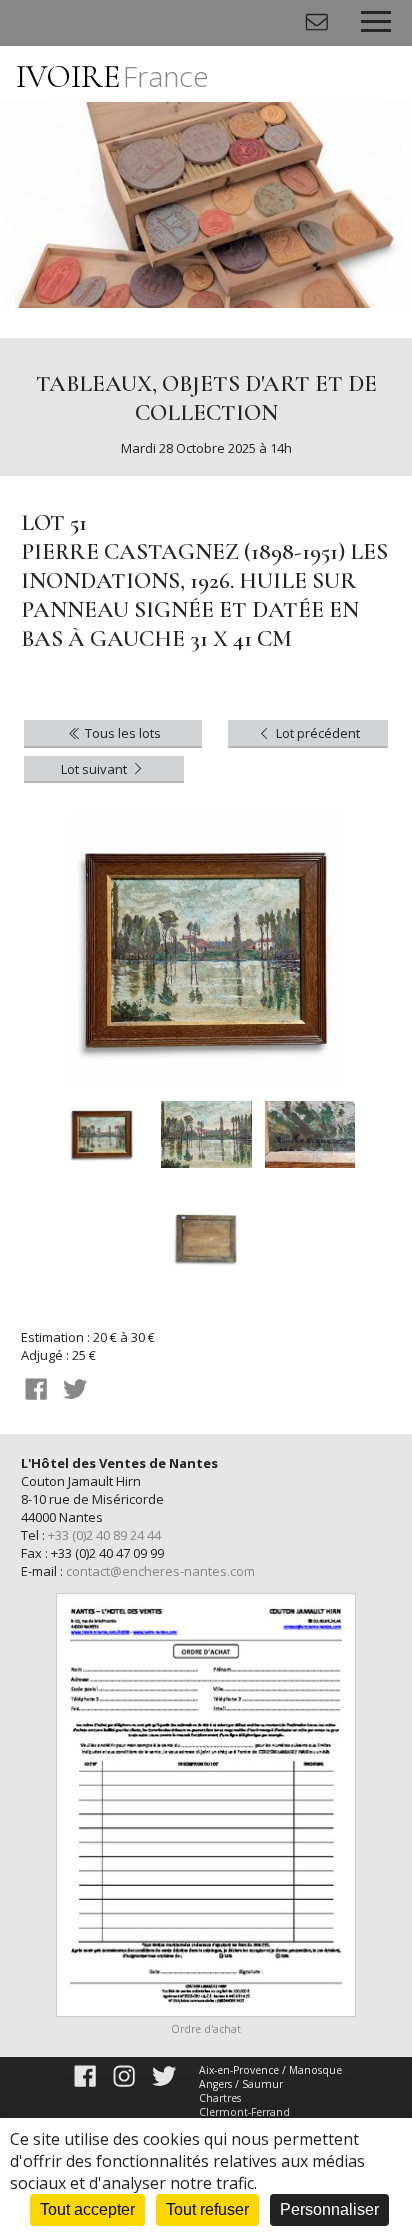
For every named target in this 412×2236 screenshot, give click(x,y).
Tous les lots (121, 733)
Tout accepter (87, 2209)
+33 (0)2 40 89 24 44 (104, 1535)
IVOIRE (112, 76)
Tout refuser (207, 2209)
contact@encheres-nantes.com (160, 1571)
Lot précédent (316, 733)
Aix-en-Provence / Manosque (270, 2070)
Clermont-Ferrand (244, 2112)
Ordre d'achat (206, 2029)
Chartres (220, 2098)
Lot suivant (95, 769)
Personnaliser (329, 2209)
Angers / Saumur (241, 2084)
